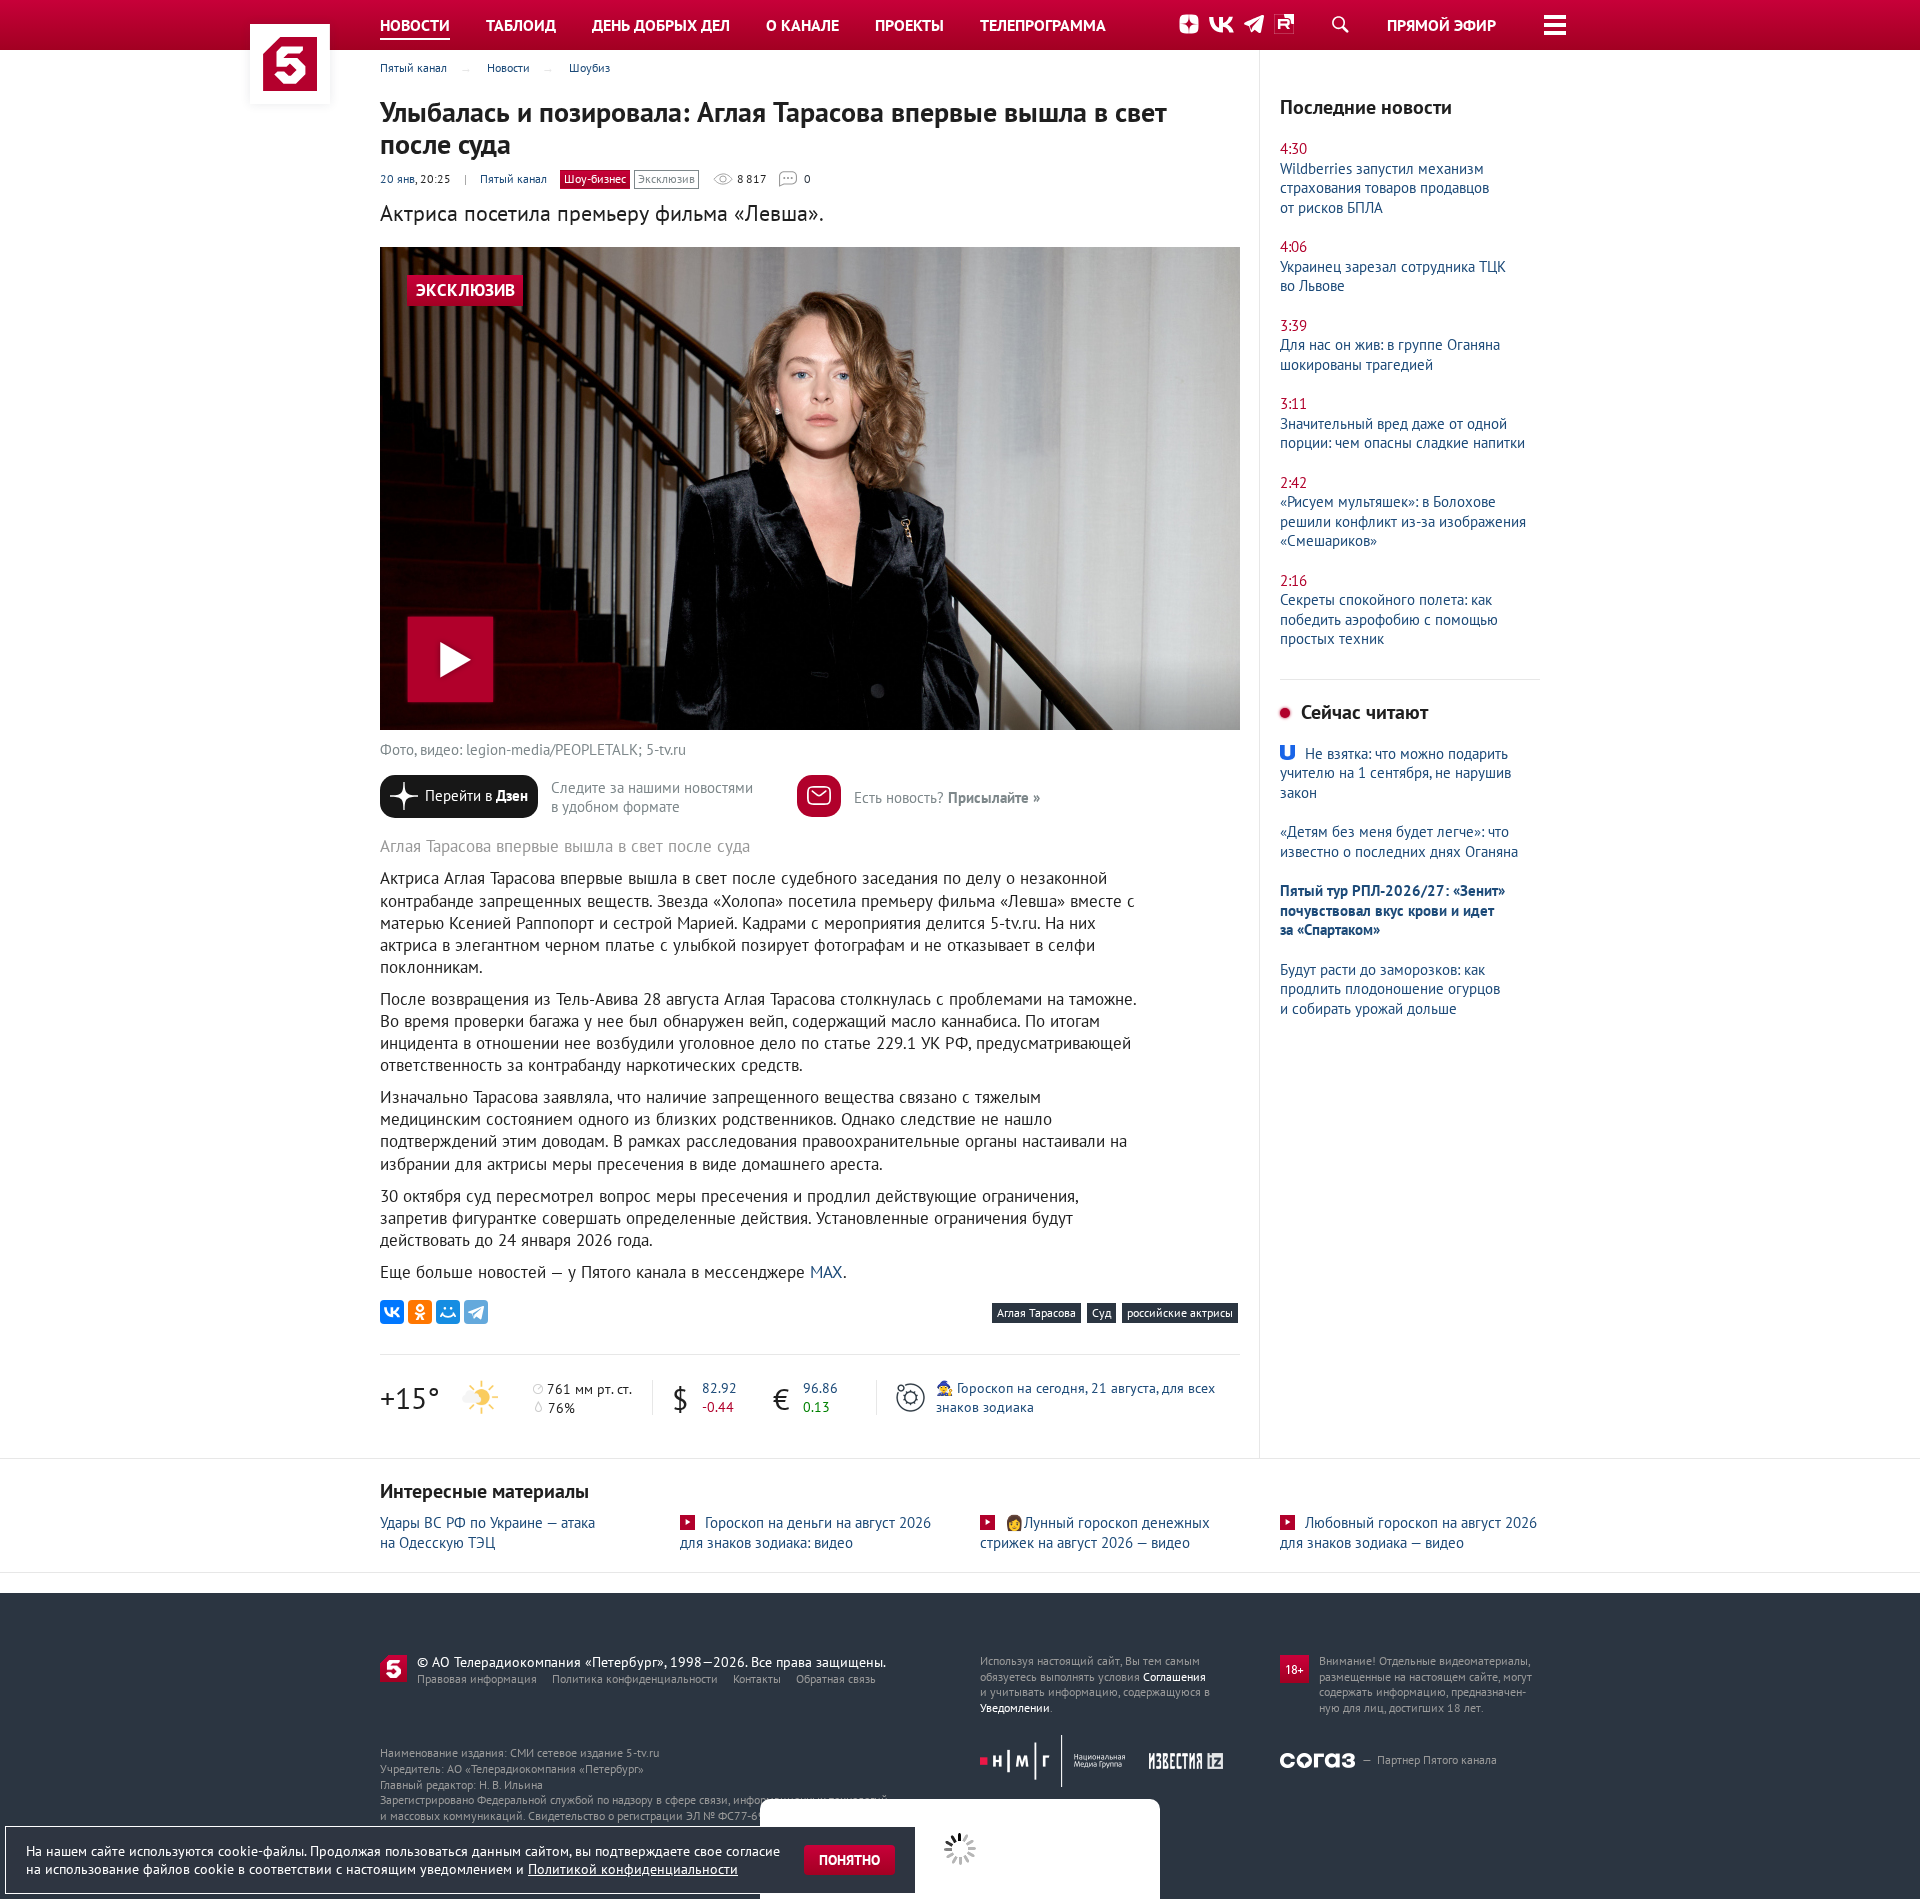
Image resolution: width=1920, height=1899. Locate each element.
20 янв (397, 178)
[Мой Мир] (448, 1312)
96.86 (820, 1388)
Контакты (757, 1678)
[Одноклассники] (420, 1312)
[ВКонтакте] (392, 1312)
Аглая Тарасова (1036, 1312)
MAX (826, 1272)
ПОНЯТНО (849, 1860)
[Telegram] (476, 1312)
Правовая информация (477, 1678)
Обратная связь (836, 1678)
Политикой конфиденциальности (633, 1869)
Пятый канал (513, 178)
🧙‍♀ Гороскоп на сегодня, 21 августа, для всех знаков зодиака (1075, 1397)
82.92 (719, 1388)
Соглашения (1174, 1676)
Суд (1101, 1312)
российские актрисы (1180, 1312)
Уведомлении (1015, 1707)
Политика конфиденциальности (635, 1678)
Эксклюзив (666, 178)
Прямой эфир (1441, 25)
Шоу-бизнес (595, 178)
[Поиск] (1340, 24)
